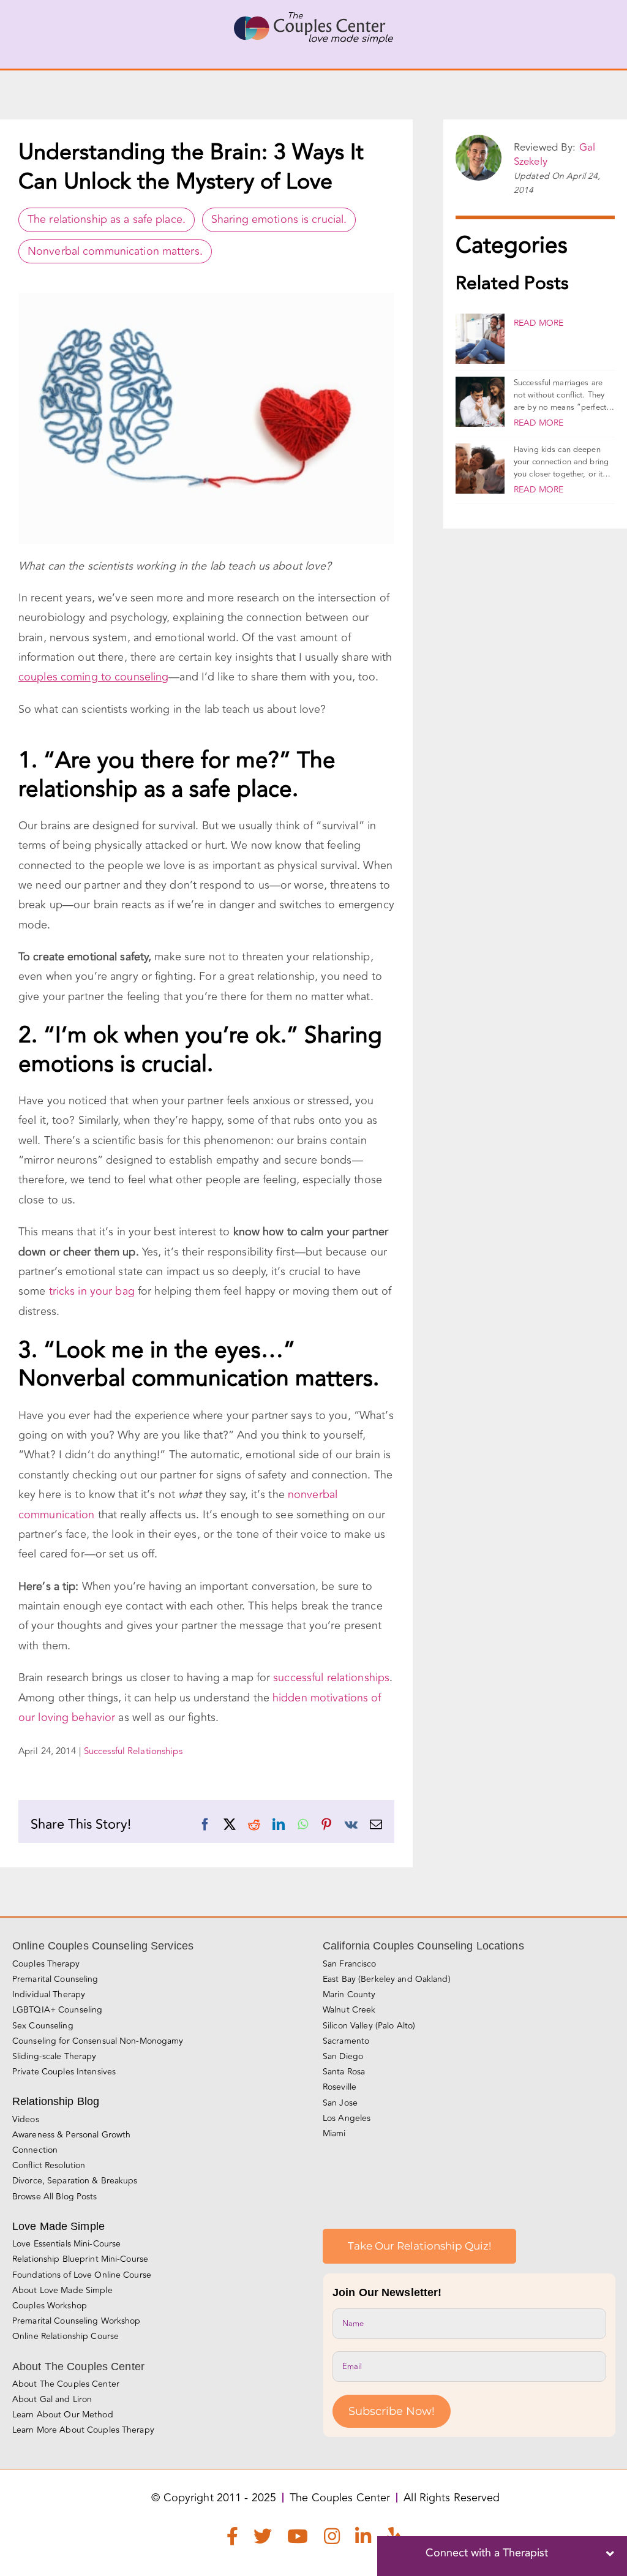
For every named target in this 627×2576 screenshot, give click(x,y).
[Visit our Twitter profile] (263, 2539)
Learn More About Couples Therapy (83, 2430)
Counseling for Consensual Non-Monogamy (98, 2041)
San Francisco (350, 1964)
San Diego (343, 2056)
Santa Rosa (344, 2072)
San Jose (340, 2103)
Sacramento (346, 2041)
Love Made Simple (58, 2226)
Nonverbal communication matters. (115, 251)
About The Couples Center (66, 2384)
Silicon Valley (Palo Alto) (369, 2026)
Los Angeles (347, 2118)
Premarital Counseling (55, 1979)
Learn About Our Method (63, 2415)
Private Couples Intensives (64, 2072)
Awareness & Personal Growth (71, 2135)
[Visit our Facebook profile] (232, 2539)
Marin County (349, 1994)
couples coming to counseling (93, 677)
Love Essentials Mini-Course (66, 2244)
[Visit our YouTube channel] (298, 2539)
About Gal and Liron (52, 2399)
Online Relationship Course (66, 2336)
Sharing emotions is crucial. (279, 219)
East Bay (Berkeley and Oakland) (387, 1979)
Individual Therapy (49, 1994)
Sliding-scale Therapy (54, 2056)
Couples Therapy (46, 1964)
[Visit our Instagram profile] (332, 2539)
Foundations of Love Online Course (82, 2275)
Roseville (340, 2087)
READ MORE (539, 323)
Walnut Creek (349, 2010)
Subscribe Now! (392, 2411)
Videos (26, 2119)
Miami (334, 2133)
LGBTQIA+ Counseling (57, 2010)
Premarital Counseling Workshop (77, 2321)
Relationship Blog (56, 2101)
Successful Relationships (133, 1751)
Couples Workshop (50, 2306)
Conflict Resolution (49, 2165)
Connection (35, 2150)
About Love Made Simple (62, 2290)
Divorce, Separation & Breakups (75, 2181)
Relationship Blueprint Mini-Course (80, 2259)
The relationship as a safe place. (107, 219)
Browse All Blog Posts (55, 2197)
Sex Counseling (43, 2026)
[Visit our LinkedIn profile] (363, 2539)
